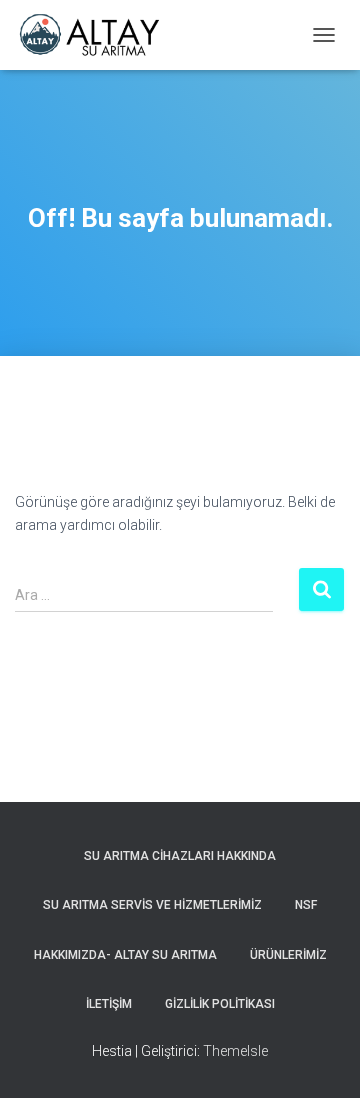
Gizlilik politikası (220, 1004)
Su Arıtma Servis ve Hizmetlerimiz (152, 905)
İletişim (109, 1004)
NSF (306, 905)
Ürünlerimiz (288, 955)
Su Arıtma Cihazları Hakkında (180, 856)
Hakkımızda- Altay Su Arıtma (125, 955)
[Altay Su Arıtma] (96, 35)
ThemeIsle (235, 1051)
